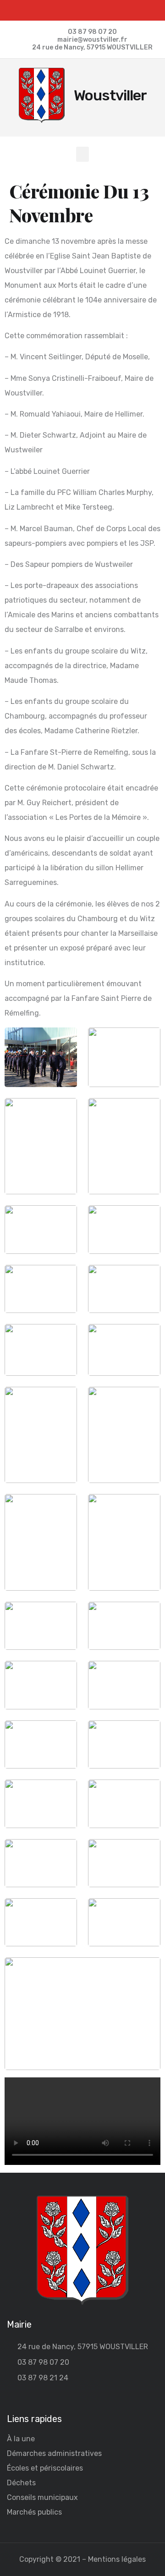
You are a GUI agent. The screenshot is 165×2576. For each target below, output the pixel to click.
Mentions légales (117, 2559)
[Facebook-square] (83, 10)
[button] (82, 154)
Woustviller (110, 95)
